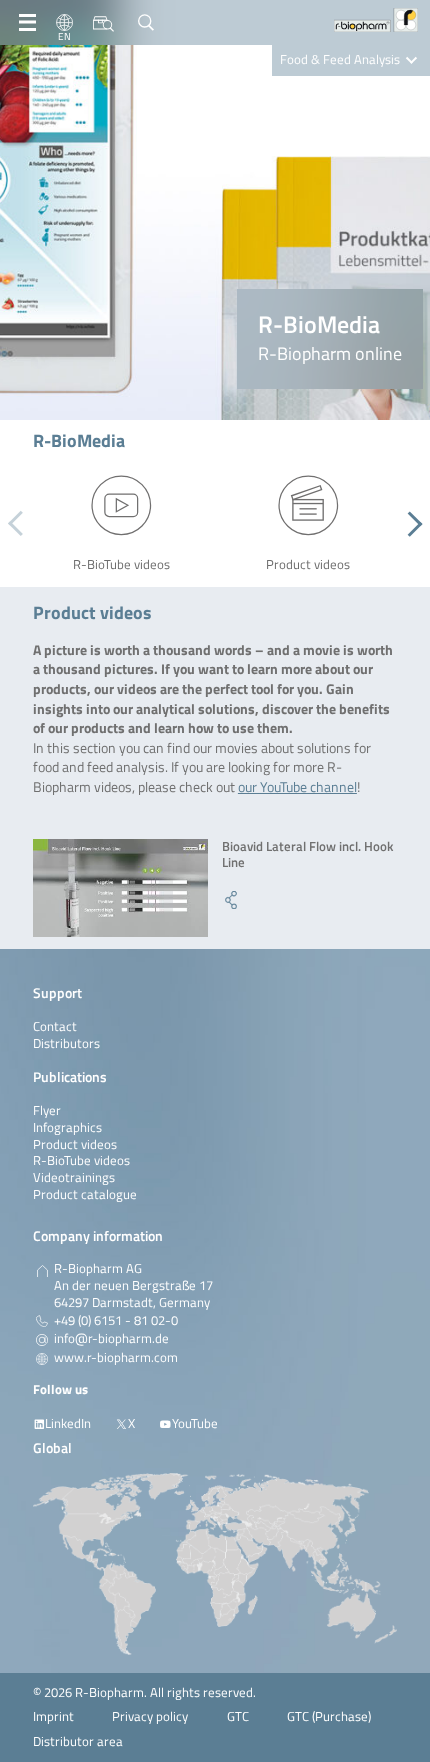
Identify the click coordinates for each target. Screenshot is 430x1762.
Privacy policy (150, 1716)
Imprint (53, 1716)
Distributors (66, 1043)
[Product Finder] (103, 23)
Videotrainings (74, 1177)
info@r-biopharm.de (111, 1339)
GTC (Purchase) (329, 1716)
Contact (55, 1026)
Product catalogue (85, 1194)
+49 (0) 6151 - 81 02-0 (116, 1321)
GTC (238, 1716)
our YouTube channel (297, 786)
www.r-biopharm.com (116, 1358)
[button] (409, 524)
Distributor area (78, 1741)
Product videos (75, 1144)
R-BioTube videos (81, 1160)
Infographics (67, 1127)
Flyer (47, 1110)
